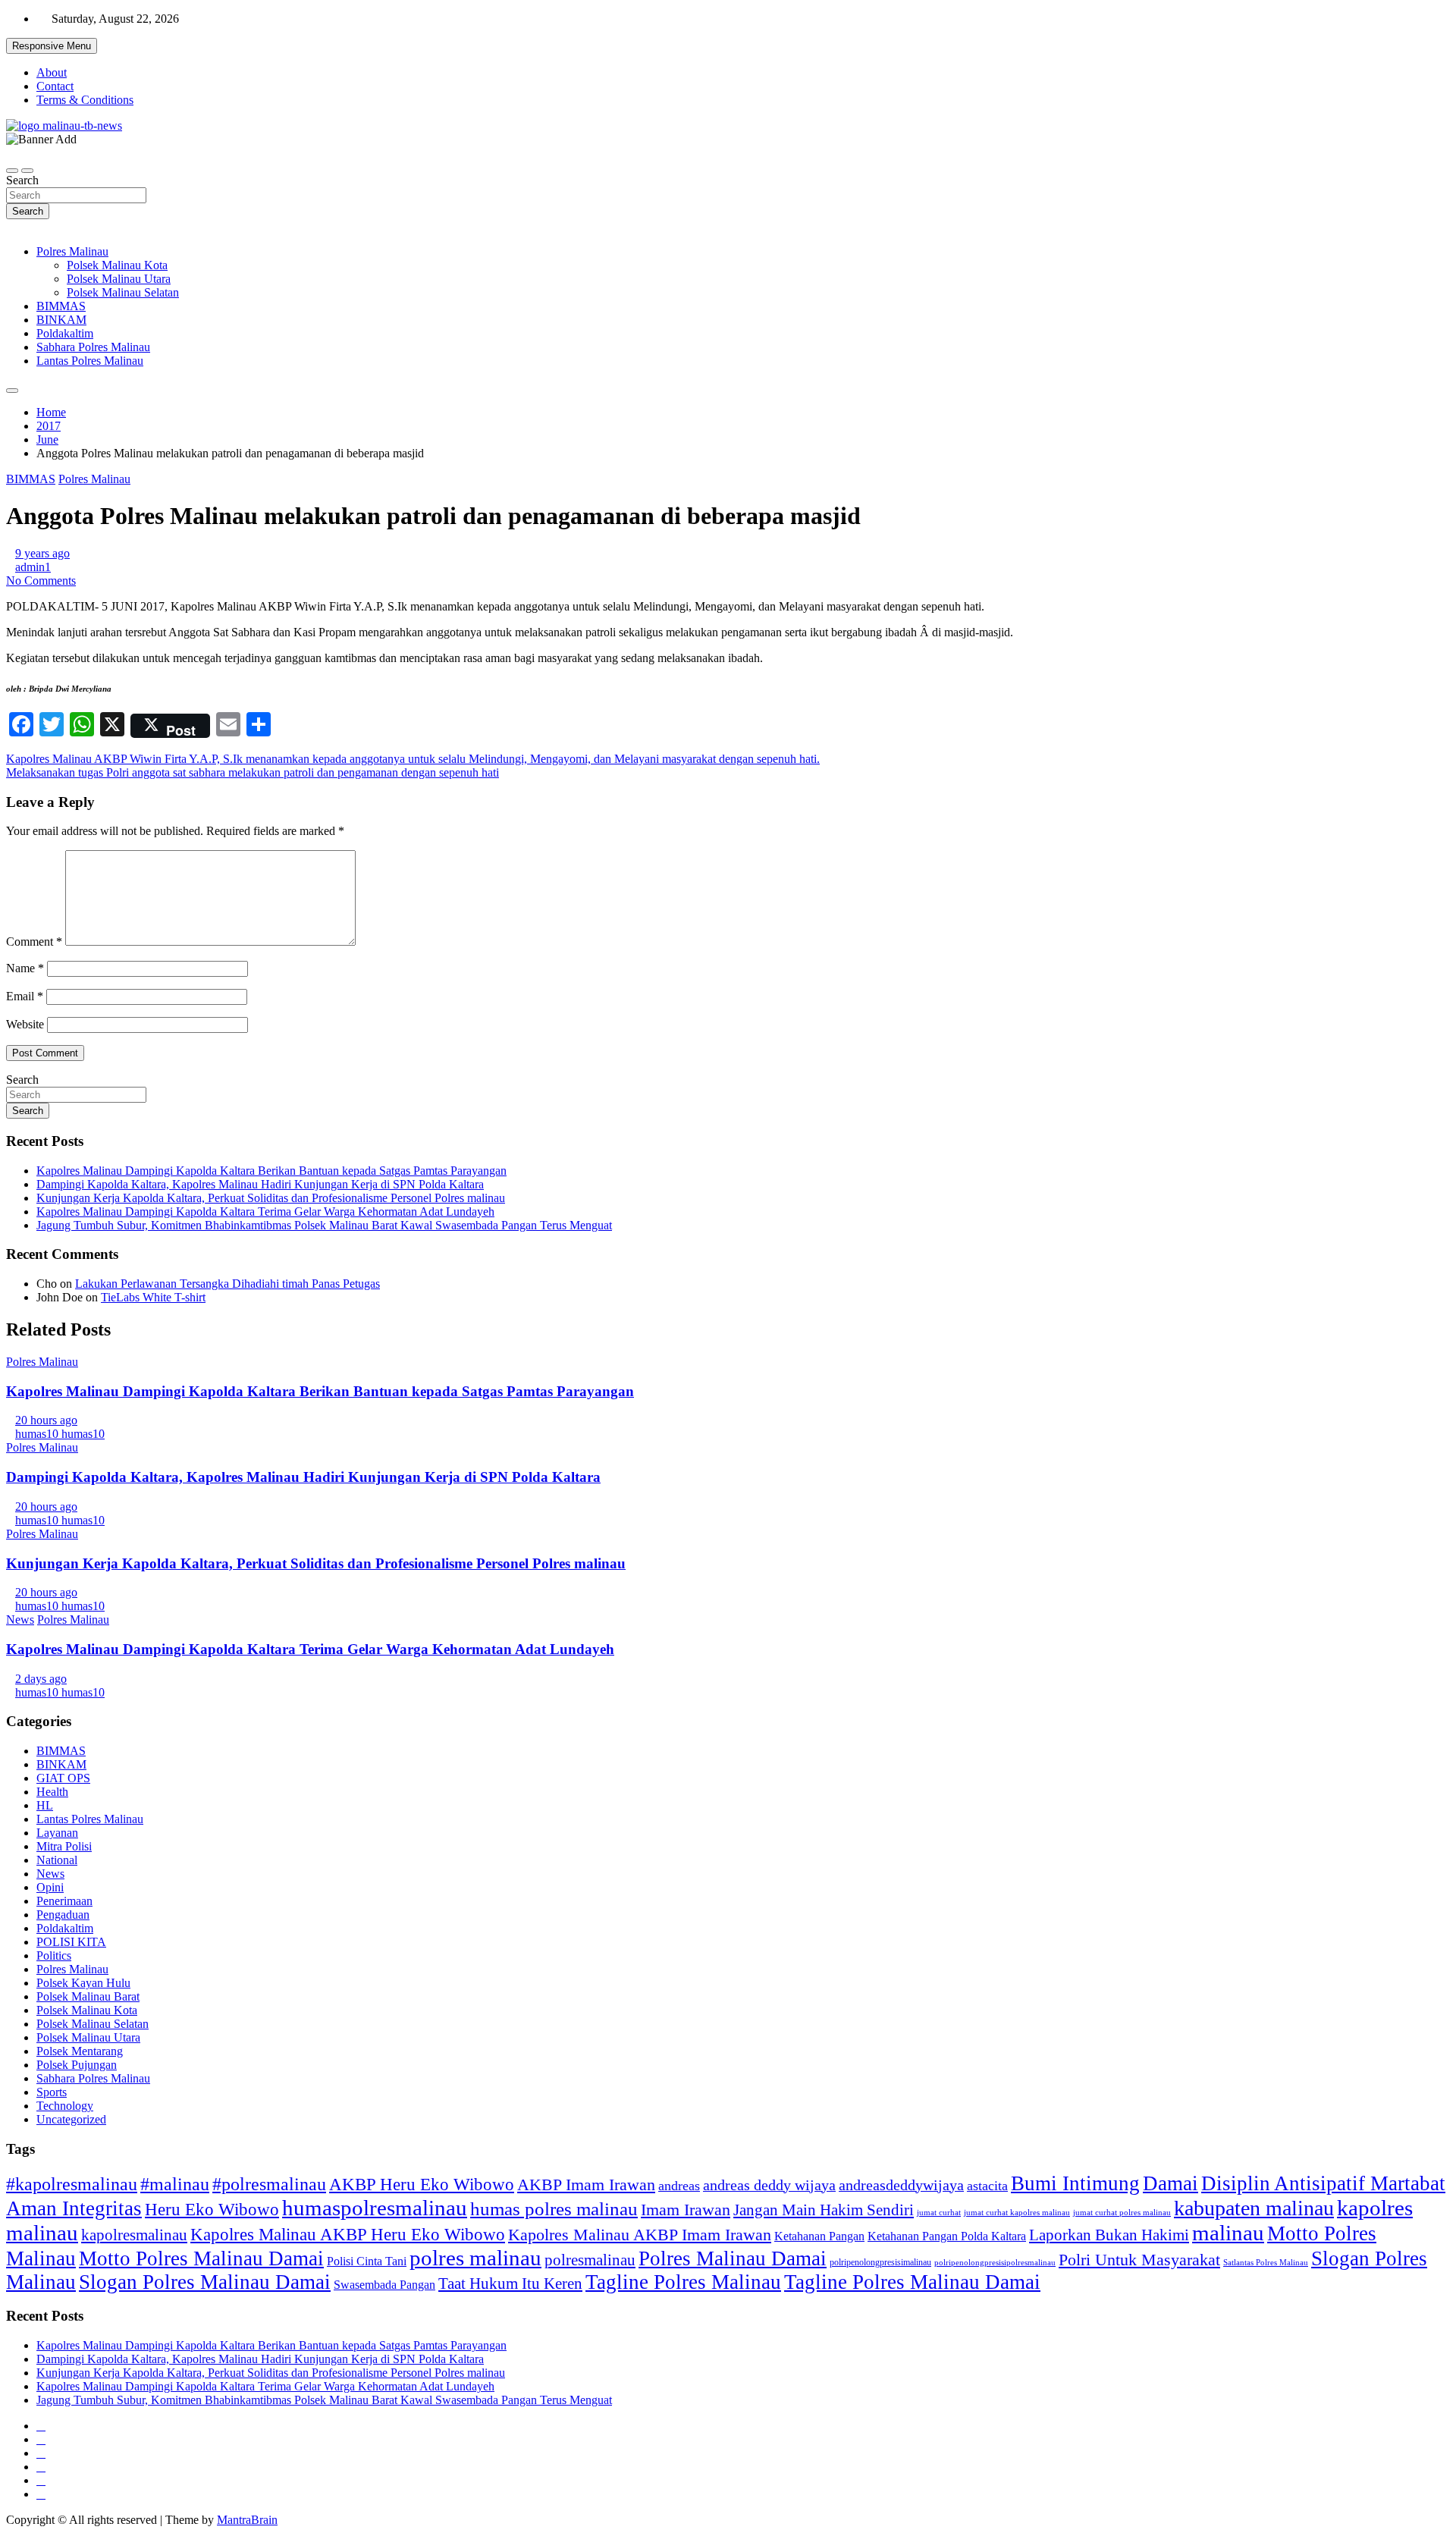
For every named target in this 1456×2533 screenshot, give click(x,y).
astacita (987, 2186)
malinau (1228, 2233)
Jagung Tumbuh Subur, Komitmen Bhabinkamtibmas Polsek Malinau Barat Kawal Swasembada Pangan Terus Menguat (324, 1225)
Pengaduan (63, 1915)
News (20, 1620)
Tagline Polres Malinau (683, 2282)
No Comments (41, 581)
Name (25, 968)
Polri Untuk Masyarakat (1139, 2260)
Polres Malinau (72, 251)
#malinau (175, 2184)
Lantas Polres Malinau (90, 361)
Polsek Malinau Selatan (123, 292)
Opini (50, 1887)
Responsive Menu (52, 46)
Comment (34, 942)
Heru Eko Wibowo (212, 2209)
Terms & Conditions (85, 100)
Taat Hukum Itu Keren (510, 2283)
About (52, 72)
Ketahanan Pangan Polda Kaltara (947, 2236)
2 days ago (41, 1679)
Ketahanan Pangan (819, 2236)
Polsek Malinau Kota (117, 265)
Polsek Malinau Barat (88, 1996)
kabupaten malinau (1254, 2208)
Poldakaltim (65, 333)
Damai (1170, 2183)
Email (25, 996)
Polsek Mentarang (80, 2051)
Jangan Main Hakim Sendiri (824, 2210)
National (57, 1860)
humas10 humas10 (60, 1434)
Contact (55, 86)
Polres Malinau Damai (733, 2258)
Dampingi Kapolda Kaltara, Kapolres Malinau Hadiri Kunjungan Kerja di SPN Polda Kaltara (260, 1184)
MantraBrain (247, 2520)
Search (22, 180)
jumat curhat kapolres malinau (1017, 2212)
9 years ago (42, 553)
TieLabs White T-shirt (153, 1297)
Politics (54, 1955)
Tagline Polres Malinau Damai (912, 2282)
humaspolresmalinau (375, 2208)
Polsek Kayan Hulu (83, 1983)
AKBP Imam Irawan (586, 2185)
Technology (65, 2106)
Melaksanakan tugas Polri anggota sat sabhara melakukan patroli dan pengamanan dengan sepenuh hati (253, 772)
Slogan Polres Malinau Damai (205, 2282)
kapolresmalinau (134, 2235)
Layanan (57, 1833)
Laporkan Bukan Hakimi (1109, 2235)
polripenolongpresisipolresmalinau (995, 2262)
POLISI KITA (71, 1942)
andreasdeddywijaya (901, 2185)
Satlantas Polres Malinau (1266, 2263)
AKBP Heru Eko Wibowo (422, 2184)
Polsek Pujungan (77, 2065)
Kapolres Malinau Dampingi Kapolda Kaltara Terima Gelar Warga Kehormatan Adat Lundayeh (265, 1212)
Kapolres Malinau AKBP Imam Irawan (640, 2235)
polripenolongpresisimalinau (880, 2262)
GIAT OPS (63, 1778)
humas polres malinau (554, 2209)
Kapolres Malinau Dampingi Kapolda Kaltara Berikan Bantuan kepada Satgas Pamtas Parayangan (271, 1171)
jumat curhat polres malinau (1122, 2212)
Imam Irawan (686, 2210)
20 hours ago (46, 1420)
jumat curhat (939, 2213)
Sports (52, 2092)
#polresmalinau (269, 2184)
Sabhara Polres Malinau (93, 347)
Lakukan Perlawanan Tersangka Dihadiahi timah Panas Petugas (227, 1284)
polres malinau (475, 2258)
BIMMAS (61, 306)
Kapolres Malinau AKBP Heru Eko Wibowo (348, 2234)
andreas (679, 2186)
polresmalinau (590, 2260)
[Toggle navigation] (12, 171)
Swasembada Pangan (384, 2285)
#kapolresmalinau (72, 2184)
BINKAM (61, 320)
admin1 (33, 567)
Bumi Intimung (1075, 2183)
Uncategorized (71, 2119)
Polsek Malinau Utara (119, 279)
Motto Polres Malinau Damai (201, 2258)
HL (45, 1805)
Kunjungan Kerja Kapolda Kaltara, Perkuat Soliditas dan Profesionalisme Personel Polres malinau (271, 1198)
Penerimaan (64, 1901)
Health (52, 1792)
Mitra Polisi (64, 1846)
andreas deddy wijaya (769, 2185)
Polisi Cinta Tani (367, 2261)
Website (25, 1024)
